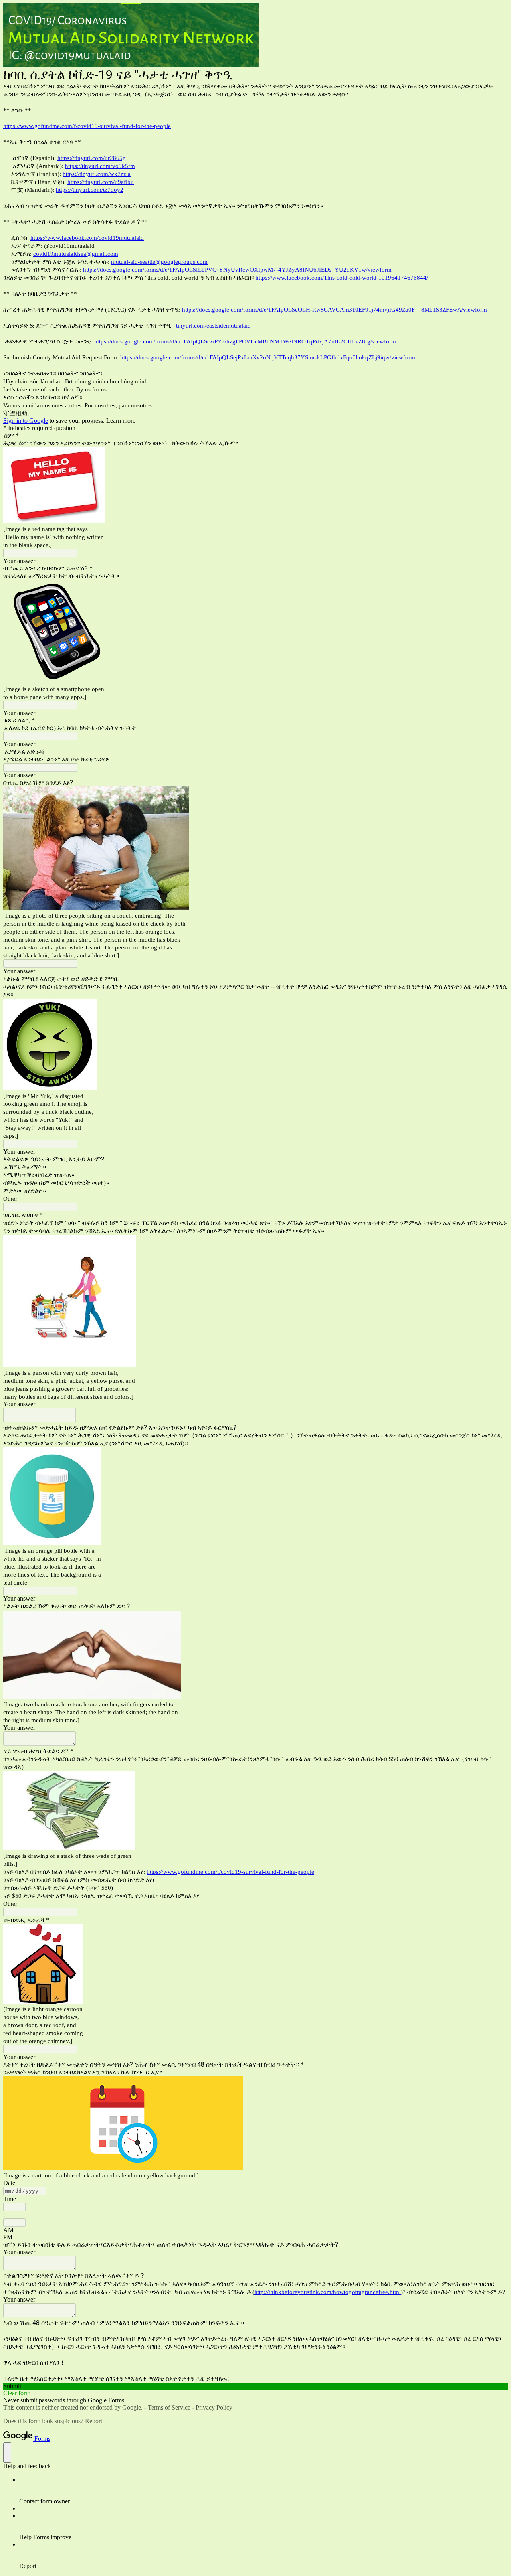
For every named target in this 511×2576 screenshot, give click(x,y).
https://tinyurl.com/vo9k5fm (100, 166)
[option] (255, 2230)
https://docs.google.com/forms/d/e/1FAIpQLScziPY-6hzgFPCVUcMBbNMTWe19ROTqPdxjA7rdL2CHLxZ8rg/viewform (245, 341)
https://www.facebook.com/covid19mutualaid (87, 238)
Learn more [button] (121, 421)
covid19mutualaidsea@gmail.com (76, 254)
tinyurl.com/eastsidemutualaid (213, 326)
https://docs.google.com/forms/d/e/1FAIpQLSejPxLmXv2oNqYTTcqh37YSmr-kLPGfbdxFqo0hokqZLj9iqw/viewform (268, 357)
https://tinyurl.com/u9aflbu (101, 182)
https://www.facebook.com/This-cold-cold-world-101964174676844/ (342, 278)
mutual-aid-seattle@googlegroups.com (159, 262)
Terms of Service (169, 2407)
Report (94, 2421)
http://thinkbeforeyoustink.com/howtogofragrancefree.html (328, 2292)
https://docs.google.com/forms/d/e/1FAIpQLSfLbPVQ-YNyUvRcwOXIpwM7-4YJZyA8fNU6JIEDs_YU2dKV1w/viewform (237, 270)
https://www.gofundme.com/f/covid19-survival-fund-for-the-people (87, 126)
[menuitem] (263, 2491)
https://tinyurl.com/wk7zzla (97, 174)
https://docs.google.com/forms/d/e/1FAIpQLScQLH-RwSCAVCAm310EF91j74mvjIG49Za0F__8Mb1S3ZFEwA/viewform (335, 310)
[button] (255, 2386)
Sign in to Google (26, 421)
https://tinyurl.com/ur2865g (92, 158)
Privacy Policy (214, 2407)
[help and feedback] (7, 2453)
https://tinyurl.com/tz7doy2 (90, 190)
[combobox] (14, 2207)
